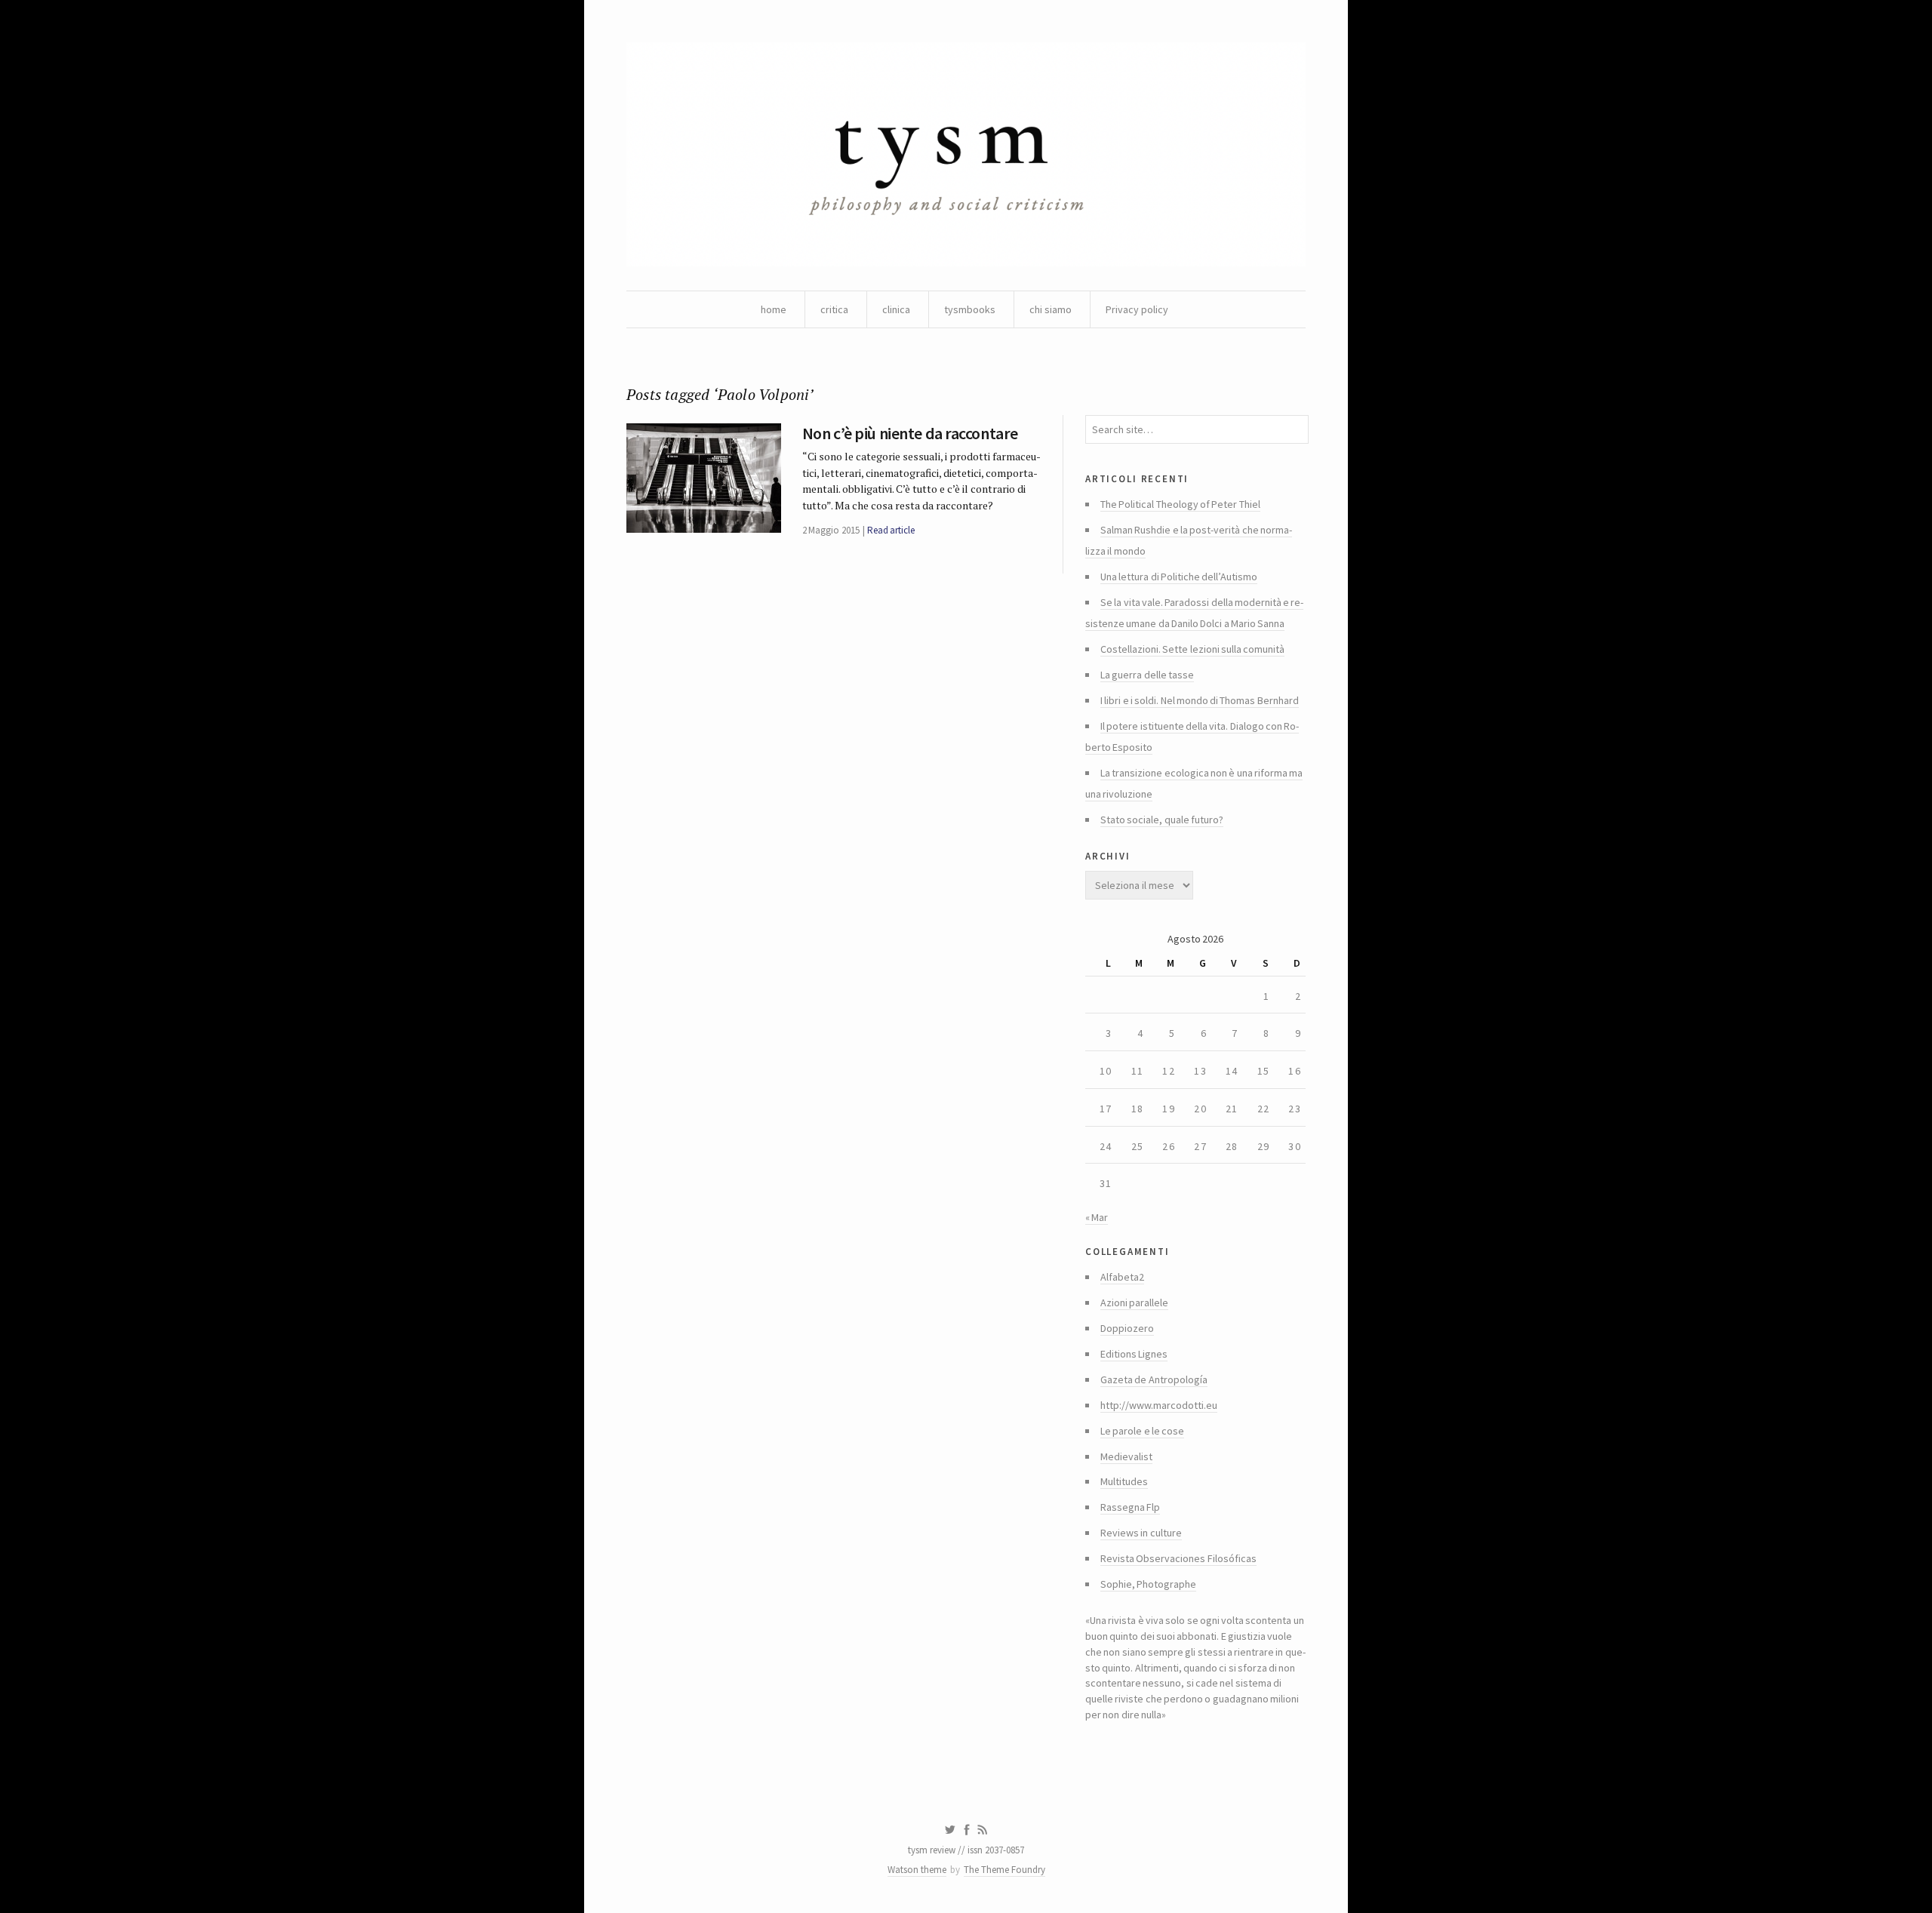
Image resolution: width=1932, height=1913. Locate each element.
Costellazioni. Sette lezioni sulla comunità (1192, 649)
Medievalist (1126, 1456)
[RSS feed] (983, 1830)
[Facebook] (967, 1830)
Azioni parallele (1134, 1303)
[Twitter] (950, 1830)
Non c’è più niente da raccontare (910, 433)
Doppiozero (1127, 1328)
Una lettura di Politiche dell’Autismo (1179, 577)
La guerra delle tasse (1147, 675)
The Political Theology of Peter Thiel (1180, 504)
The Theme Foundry (1004, 1870)
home (774, 309)
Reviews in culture (1141, 1533)
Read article (891, 530)
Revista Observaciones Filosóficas (1178, 1558)
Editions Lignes (1134, 1354)
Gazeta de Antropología (1154, 1379)
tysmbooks (970, 309)
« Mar (1097, 1217)
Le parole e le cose (1142, 1431)
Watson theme (917, 1870)
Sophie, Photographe (1148, 1584)
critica (834, 309)
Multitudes (1124, 1481)
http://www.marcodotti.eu (1159, 1405)
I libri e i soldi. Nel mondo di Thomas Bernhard (1200, 700)
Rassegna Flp (1130, 1507)
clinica (896, 309)
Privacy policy (1137, 309)
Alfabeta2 (1122, 1277)
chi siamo (1051, 309)
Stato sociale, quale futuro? (1162, 820)
